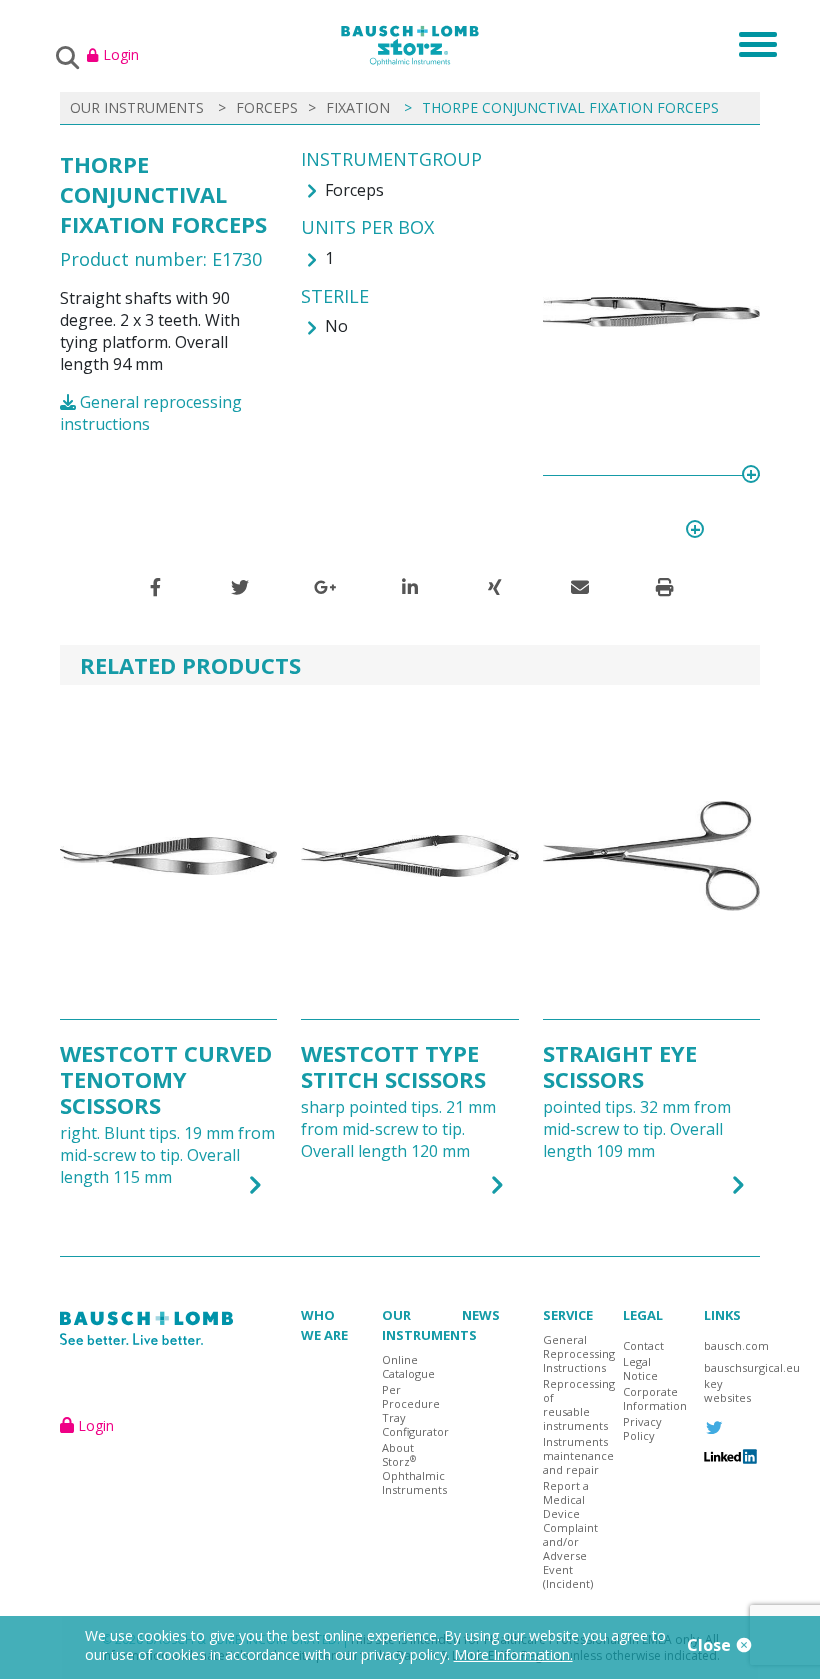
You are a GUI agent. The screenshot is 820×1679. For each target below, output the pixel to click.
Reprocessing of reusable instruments (571, 1405)
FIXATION (358, 107)
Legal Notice (640, 1369)
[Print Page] (665, 587)
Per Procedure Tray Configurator (410, 1411)
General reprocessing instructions (151, 413)
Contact (643, 1346)
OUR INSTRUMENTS (137, 107)
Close (711, 1645)
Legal (643, 1315)
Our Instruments (429, 1325)
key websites (727, 1391)
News (481, 1315)
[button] (155, 587)
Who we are (324, 1325)
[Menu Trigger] (751, 42)
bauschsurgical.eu (732, 1368)
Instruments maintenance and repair (571, 1456)
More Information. (513, 1654)
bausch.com (732, 1346)
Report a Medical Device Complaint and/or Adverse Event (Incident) (570, 1535)
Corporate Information (651, 1399)
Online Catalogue (408, 1367)
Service (568, 1315)
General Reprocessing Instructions (571, 1354)
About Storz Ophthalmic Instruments (410, 1469)
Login (121, 54)
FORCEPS (267, 107)
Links (722, 1315)
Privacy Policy (642, 1429)
